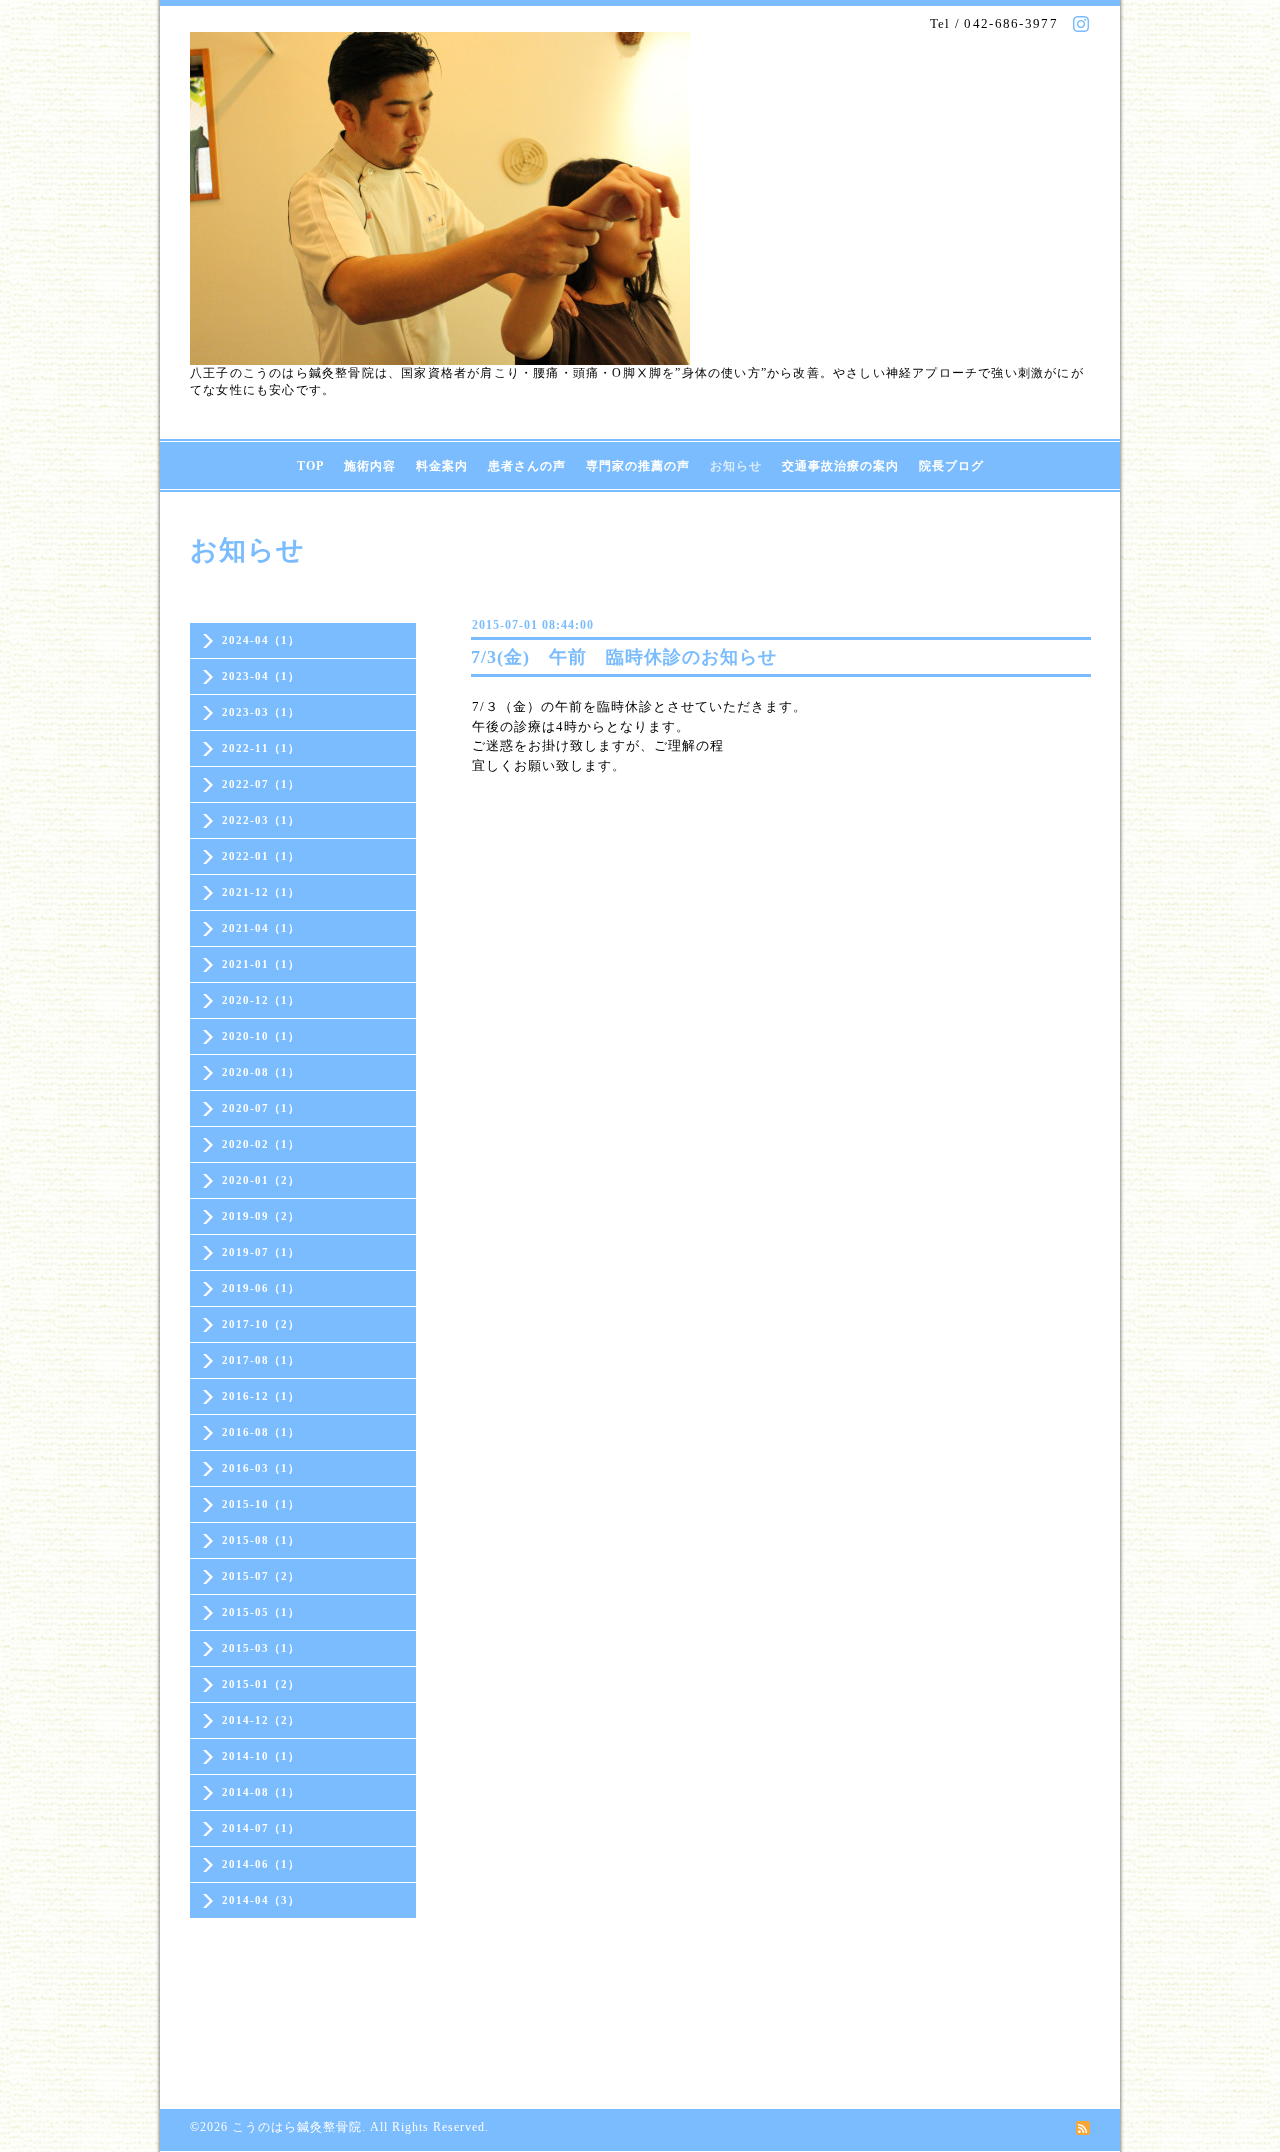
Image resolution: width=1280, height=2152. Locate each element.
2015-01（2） (261, 1684)
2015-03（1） (261, 1648)
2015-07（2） (261, 1576)
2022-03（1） (261, 820)
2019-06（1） (261, 1288)
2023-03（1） (261, 712)
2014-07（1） (261, 1828)
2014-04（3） (261, 1900)
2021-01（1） (261, 964)
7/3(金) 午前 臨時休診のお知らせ (624, 657)
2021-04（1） (261, 928)
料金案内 (442, 466)
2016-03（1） (261, 1468)
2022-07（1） (261, 784)
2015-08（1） (261, 1540)
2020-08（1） (261, 1072)
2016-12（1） (261, 1396)
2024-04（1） (261, 640)
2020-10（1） (261, 1036)
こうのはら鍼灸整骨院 (297, 2127)
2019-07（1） (261, 1252)
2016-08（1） (261, 1432)
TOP (310, 466)
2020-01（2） (261, 1180)
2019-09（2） (261, 1216)
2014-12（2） (261, 1720)
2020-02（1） (261, 1144)
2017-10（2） (261, 1324)
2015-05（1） (261, 1612)
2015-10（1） (261, 1504)
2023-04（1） (261, 676)
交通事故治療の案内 (840, 466)
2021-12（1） (261, 892)
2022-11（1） (261, 748)
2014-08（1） (261, 1792)
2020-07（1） (261, 1108)
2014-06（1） (261, 1864)
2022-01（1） (261, 856)
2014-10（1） (261, 1756)
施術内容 (370, 466)
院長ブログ (951, 466)
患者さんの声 (527, 466)
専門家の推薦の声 (638, 466)
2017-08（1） (261, 1360)
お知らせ (736, 466)
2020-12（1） (261, 1000)
